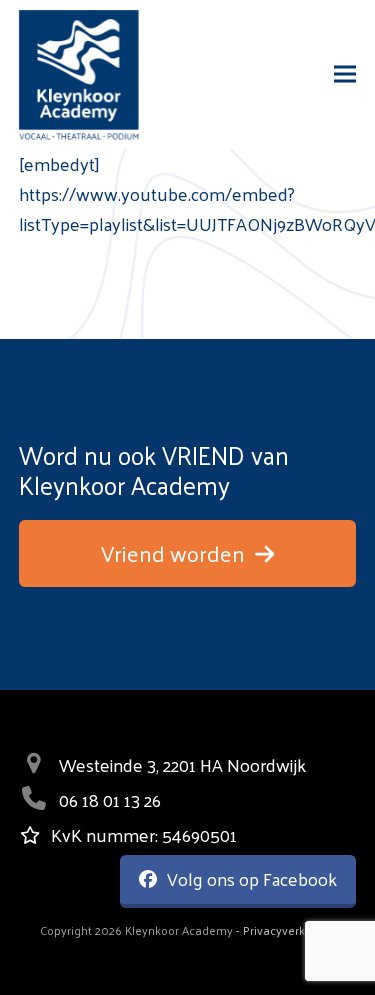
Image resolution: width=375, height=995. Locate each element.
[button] (345, 74)
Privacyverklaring (289, 930)
